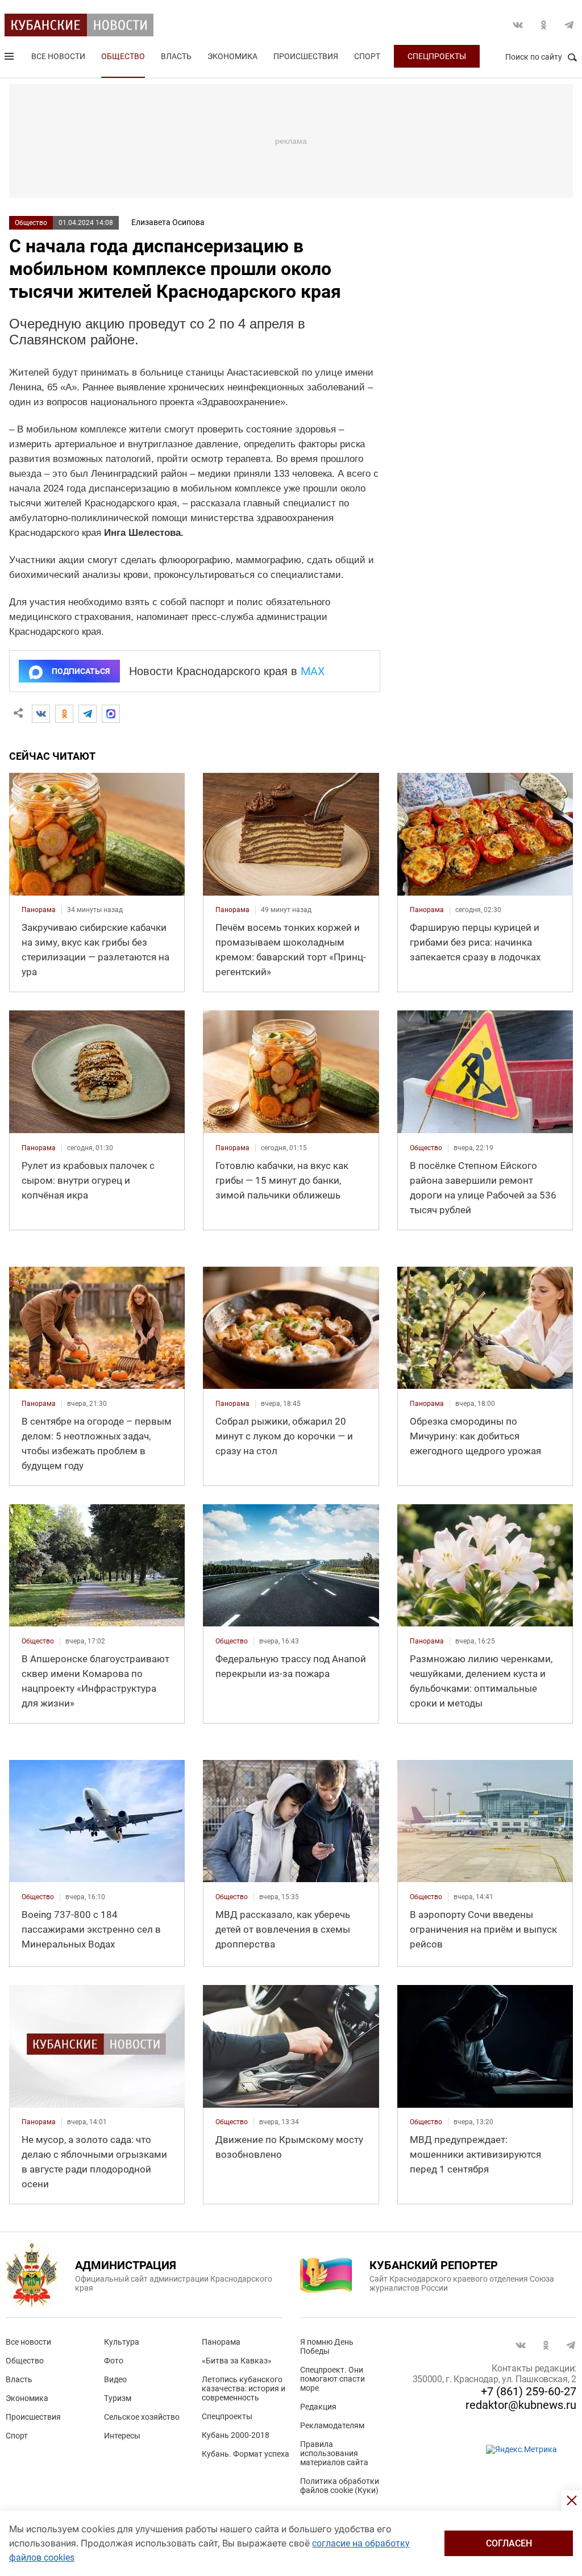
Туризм (118, 2398)
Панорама (221, 2342)
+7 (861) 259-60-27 (529, 2391)
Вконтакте (518, 25)
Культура (122, 2342)
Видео (115, 2379)
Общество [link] (426, 1148)
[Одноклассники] (64, 714)
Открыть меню (10, 59)
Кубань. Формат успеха (246, 2454)
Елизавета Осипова (168, 222)
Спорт (367, 56)
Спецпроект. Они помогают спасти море (332, 2379)
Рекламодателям (332, 2425)
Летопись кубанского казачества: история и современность (244, 2388)
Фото (114, 2361)
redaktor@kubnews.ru (521, 2405)
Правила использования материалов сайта (334, 2453)
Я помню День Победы (327, 2346)
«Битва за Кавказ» (237, 2361)
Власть (176, 56)
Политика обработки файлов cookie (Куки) (340, 2486)
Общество (123, 56)
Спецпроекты (437, 56)
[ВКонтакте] (41, 714)
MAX (313, 671)
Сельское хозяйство (142, 2417)
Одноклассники (543, 25)
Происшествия (306, 56)
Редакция (318, 2407)
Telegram (569, 25)
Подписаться (81, 671)
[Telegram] (88, 714)
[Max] (111, 714)
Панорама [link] (39, 910)
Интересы (122, 2436)
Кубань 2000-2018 (236, 2435)
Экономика (232, 56)
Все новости (58, 56)
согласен (509, 2543)
